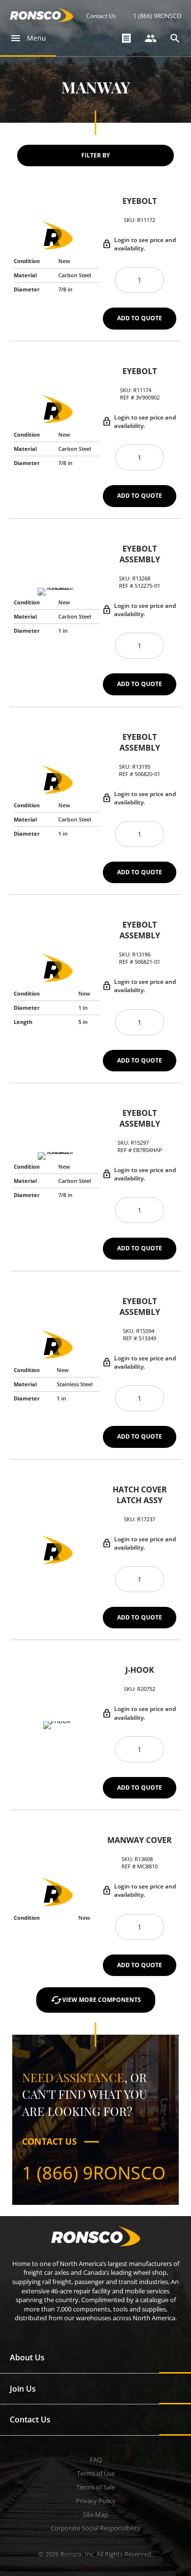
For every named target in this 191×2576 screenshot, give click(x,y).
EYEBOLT (140, 201)
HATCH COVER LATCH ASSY (140, 1495)
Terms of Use (96, 2473)
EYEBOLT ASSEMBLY (140, 554)
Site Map (95, 2514)
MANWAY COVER (140, 1840)
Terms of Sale (96, 2487)
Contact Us (101, 16)
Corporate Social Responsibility (95, 2528)
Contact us (49, 2141)
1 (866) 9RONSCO (157, 16)
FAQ (96, 2460)
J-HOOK (140, 1670)
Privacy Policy (96, 2501)
